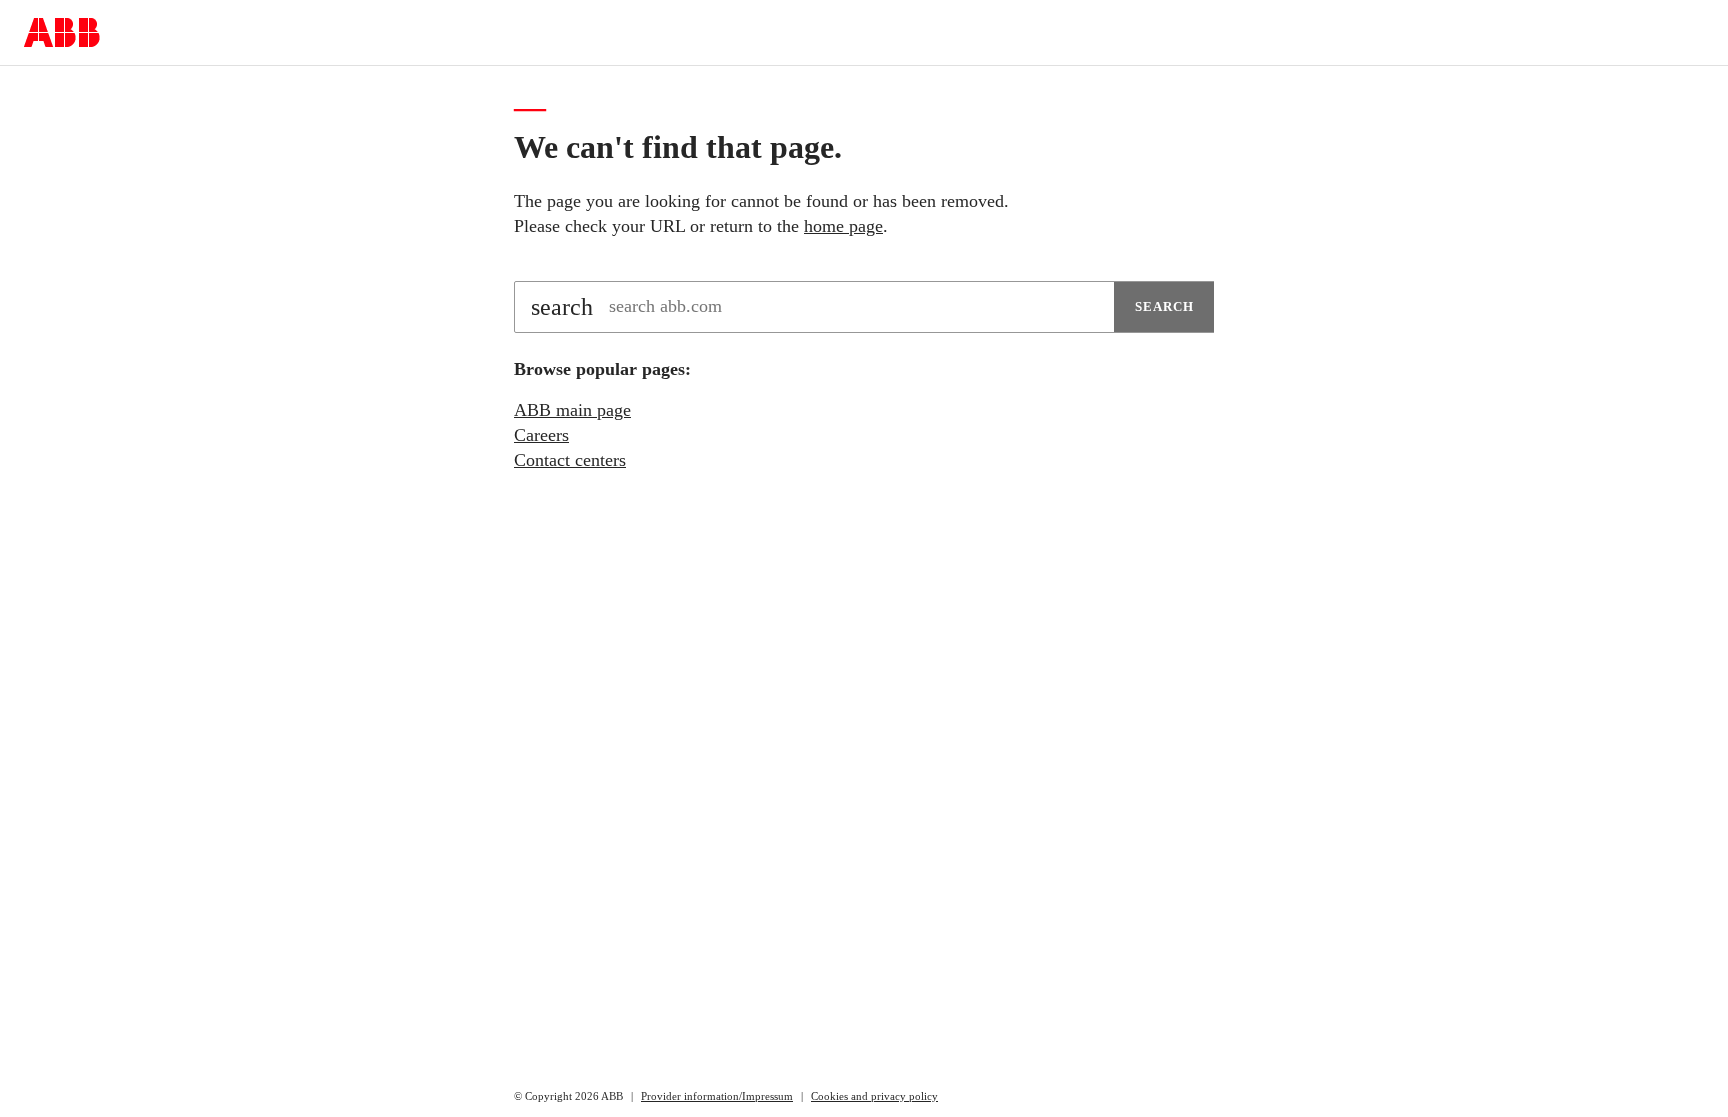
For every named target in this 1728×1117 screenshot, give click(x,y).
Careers (541, 435)
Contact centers (570, 460)
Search (1164, 306)
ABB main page (572, 410)
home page (843, 226)
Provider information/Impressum (717, 1096)
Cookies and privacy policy (874, 1096)
